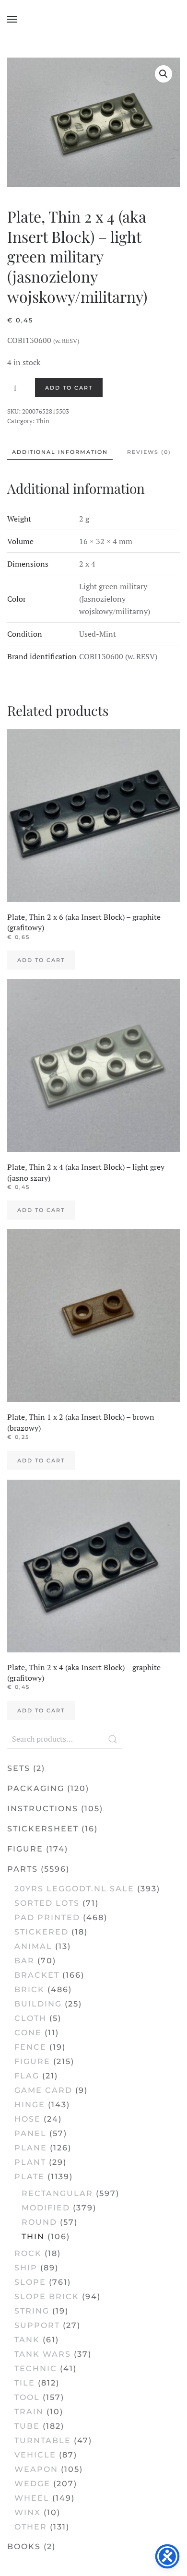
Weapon (36, 2469)
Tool (27, 2397)
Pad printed (47, 1917)
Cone (28, 2033)
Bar (24, 1961)
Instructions (43, 1809)
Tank (27, 2340)
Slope (30, 2282)
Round (39, 2222)
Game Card (43, 2090)
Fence (30, 2047)
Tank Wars (43, 2354)
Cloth (30, 2018)
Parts (23, 1869)
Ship (26, 2268)
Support (37, 2325)
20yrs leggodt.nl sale (74, 1889)
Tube (27, 2426)
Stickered (41, 1932)
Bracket (37, 1975)
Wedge (32, 2484)
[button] (12, 19)
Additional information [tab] (60, 452)
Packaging (36, 1788)
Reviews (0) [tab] (149, 452)
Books (24, 2546)
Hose (28, 2119)
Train (29, 2412)
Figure (25, 1849)
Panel (30, 2133)
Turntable (43, 2440)
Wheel (32, 2498)
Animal (33, 1946)
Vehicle (35, 2455)
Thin (43, 421)
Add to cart (69, 388)
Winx (28, 2512)
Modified (46, 2208)
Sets (19, 1768)
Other (31, 2527)
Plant (30, 2162)
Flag (27, 2076)
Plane (31, 2148)
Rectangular (57, 2193)
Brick (29, 1989)
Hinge (30, 2105)
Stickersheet (43, 1829)
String (32, 2311)
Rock (28, 2253)
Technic (36, 2368)
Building (38, 2004)
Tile (25, 2383)
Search (113, 1739)
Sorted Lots (47, 1903)
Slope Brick (47, 2297)
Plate (29, 2177)
